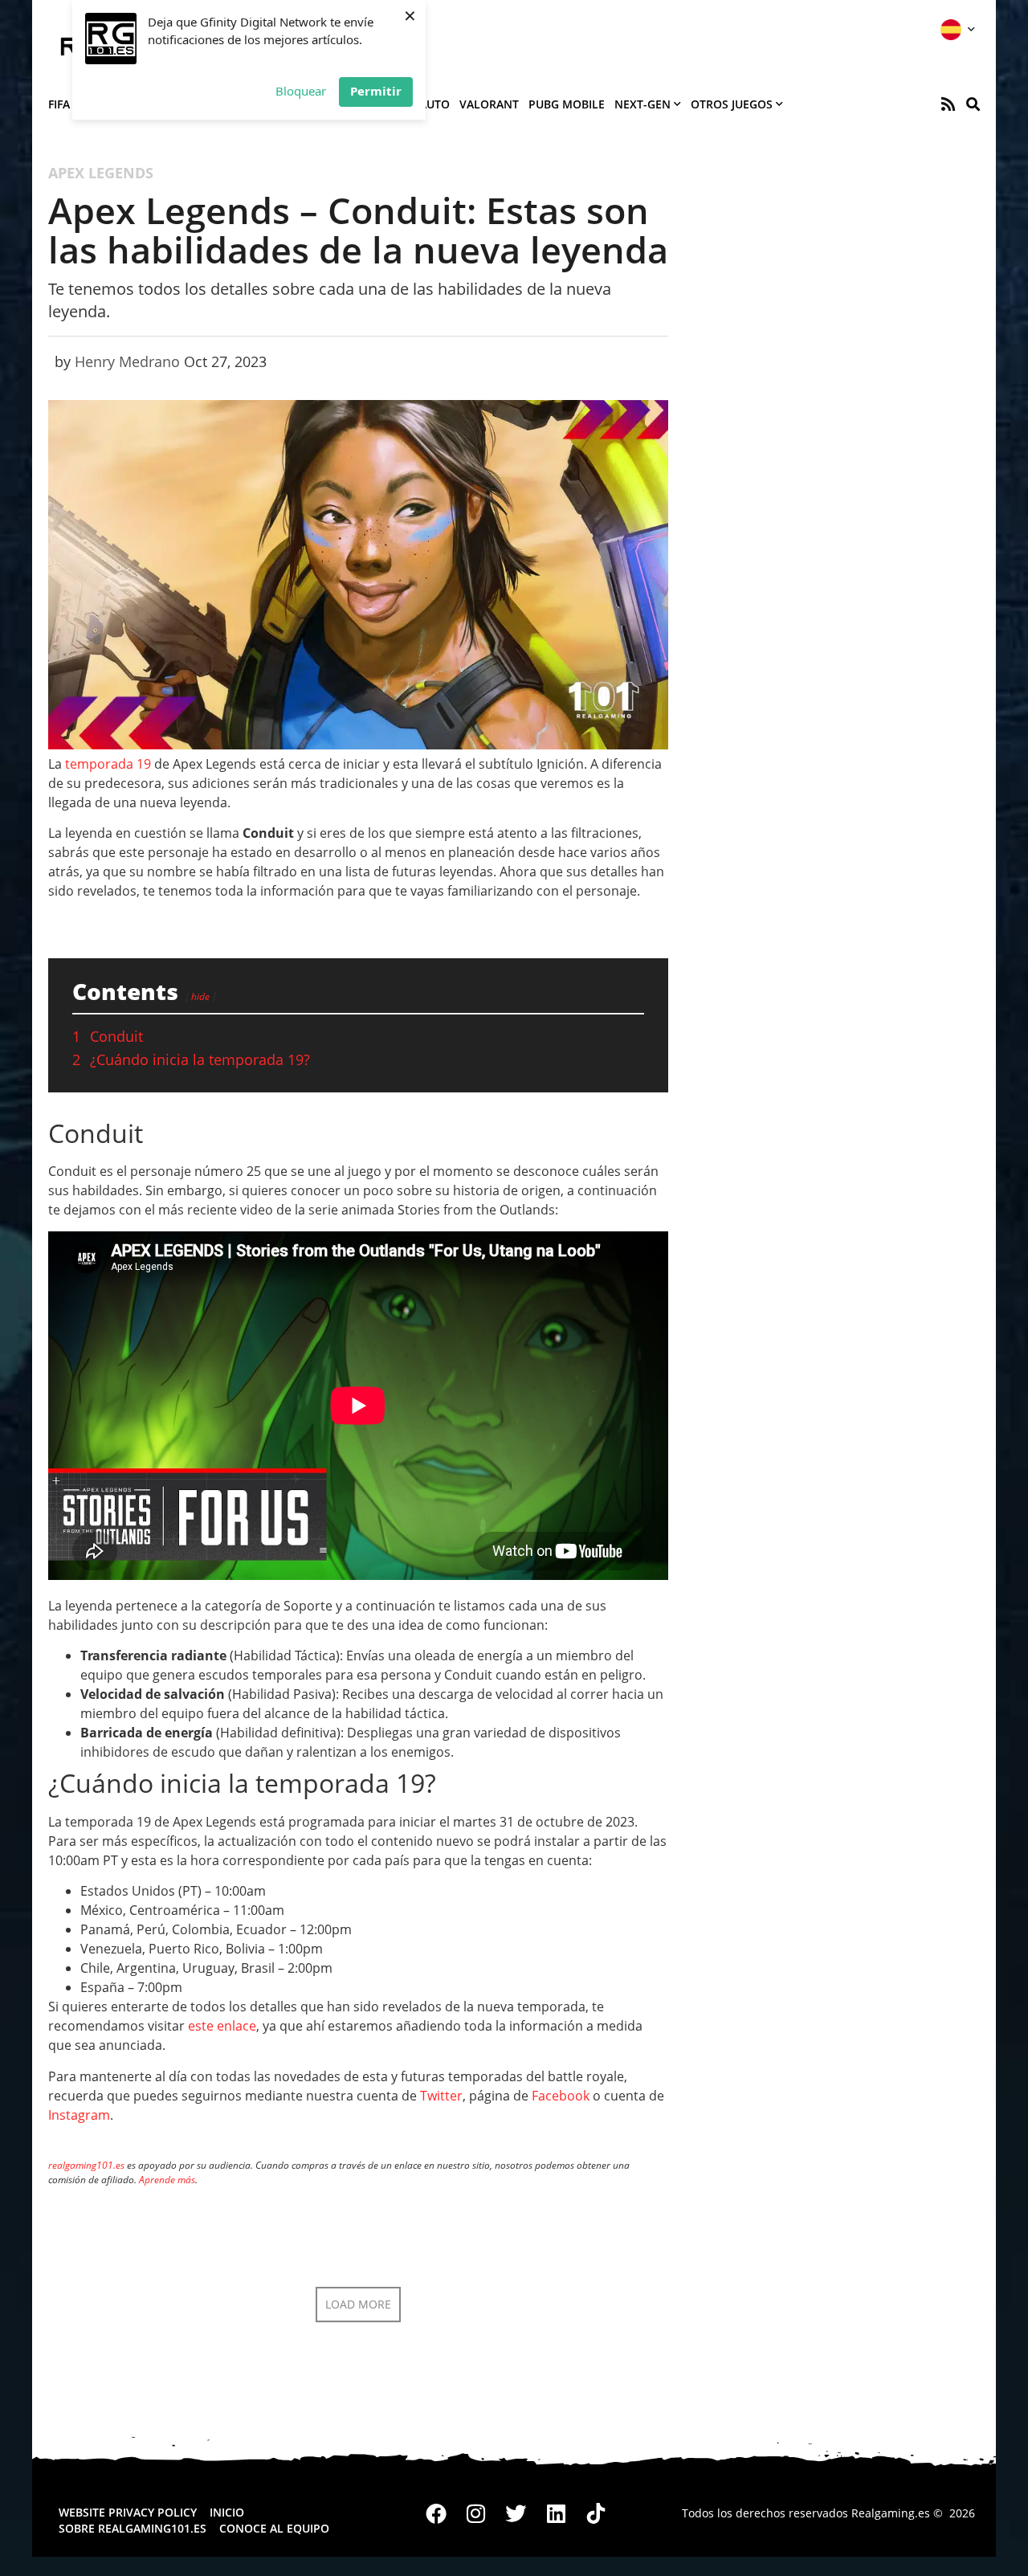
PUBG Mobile (567, 104)
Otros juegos (732, 104)
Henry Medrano (127, 361)
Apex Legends (101, 173)
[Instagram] (476, 2513)
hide (200, 996)
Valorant (489, 104)
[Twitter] (516, 2513)
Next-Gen (642, 104)
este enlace (222, 2026)
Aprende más (167, 2180)
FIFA (59, 104)
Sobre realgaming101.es (133, 2528)
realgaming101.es (86, 2165)
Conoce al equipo (274, 2528)
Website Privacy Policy (128, 2512)
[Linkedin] (556, 2513)
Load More (358, 2304)
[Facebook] (437, 2513)
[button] (973, 104)
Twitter (441, 2096)
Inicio (227, 2512)
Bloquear (301, 91)
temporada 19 (108, 764)
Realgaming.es (891, 2513)
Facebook (561, 2096)
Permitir (376, 91)
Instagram (79, 2115)
